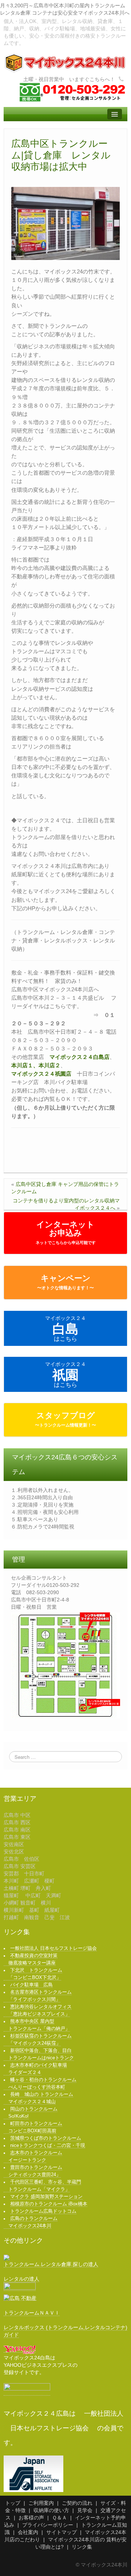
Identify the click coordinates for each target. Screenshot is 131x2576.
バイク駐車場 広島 (31, 1985)
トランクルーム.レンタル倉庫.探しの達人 (51, 2264)
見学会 (85, 2510)
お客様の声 (31, 2518)
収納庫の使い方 (51, 2510)
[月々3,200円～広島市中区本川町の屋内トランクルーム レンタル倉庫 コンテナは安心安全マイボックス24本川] (65, 62)
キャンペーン (65, 1282)
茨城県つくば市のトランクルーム (46, 2138)
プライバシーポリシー (48, 2525)
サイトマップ (61, 2532)
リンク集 (82, 2547)
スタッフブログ (65, 1419)
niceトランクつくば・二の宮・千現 (48, 2146)
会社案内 (28, 2532)
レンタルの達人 (21, 2279)
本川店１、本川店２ (36, 1065)
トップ (13, 2503)
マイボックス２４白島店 (80, 1057)
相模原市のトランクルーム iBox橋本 (49, 2204)
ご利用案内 (41, 2503)
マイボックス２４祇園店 (41, 1074)
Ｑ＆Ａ (59, 2518)
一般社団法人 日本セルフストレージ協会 (53, 1948)
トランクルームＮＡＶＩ (32, 2313)
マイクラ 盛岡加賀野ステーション (46, 2197)
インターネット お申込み (66, 1232)
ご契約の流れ (77, 2503)
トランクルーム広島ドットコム (43, 2211)
